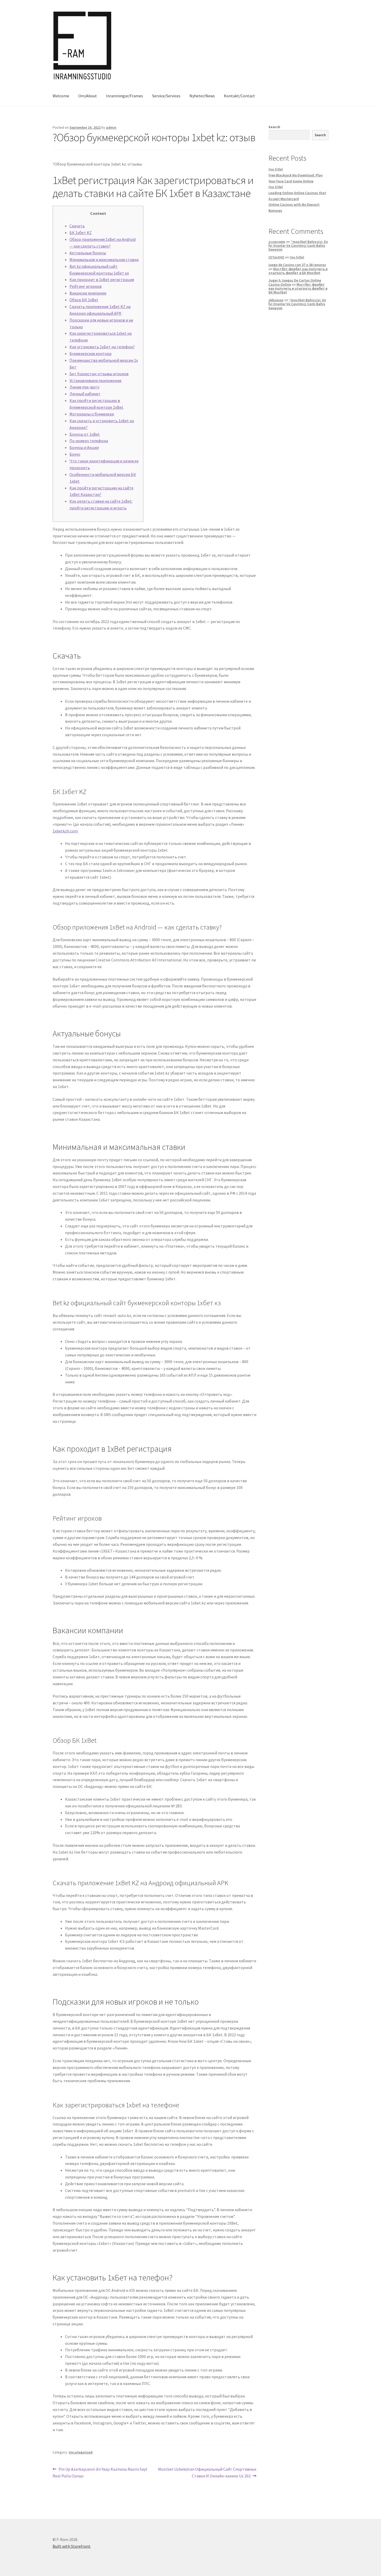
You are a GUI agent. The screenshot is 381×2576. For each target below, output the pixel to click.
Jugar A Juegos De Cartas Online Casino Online (295, 282)
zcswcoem (277, 242)
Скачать (77, 226)
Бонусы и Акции (84, 447)
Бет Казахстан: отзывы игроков (99, 374)
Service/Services (166, 96)
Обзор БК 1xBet (84, 300)
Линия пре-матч (84, 387)
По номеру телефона (89, 441)
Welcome (61, 96)
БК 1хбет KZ (81, 233)
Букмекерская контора (90, 353)
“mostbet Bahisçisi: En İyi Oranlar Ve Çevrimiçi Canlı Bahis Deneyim (298, 246)
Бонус (75, 454)
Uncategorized (81, 2452)
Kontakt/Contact (239, 96)
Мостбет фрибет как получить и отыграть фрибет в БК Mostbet (298, 271)
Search (274, 127)
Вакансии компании (88, 293)
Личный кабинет (85, 394)
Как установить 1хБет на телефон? (102, 347)
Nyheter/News (202, 96)
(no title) (276, 169)
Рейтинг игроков (86, 286)
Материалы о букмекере (92, 414)
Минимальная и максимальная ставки (104, 259)
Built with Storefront (72, 2546)
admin (111, 127)
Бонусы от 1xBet (85, 434)
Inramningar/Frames (125, 96)
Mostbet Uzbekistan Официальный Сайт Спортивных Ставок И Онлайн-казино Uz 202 (207, 2472)
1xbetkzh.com (65, 831)
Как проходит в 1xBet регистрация (102, 279)
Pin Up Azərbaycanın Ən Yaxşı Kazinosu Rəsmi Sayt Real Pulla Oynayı (100, 2472)
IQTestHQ (276, 257)
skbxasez (276, 300)
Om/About (88, 96)
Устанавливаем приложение (96, 380)
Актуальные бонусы (88, 253)
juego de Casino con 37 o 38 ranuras (297, 265)
